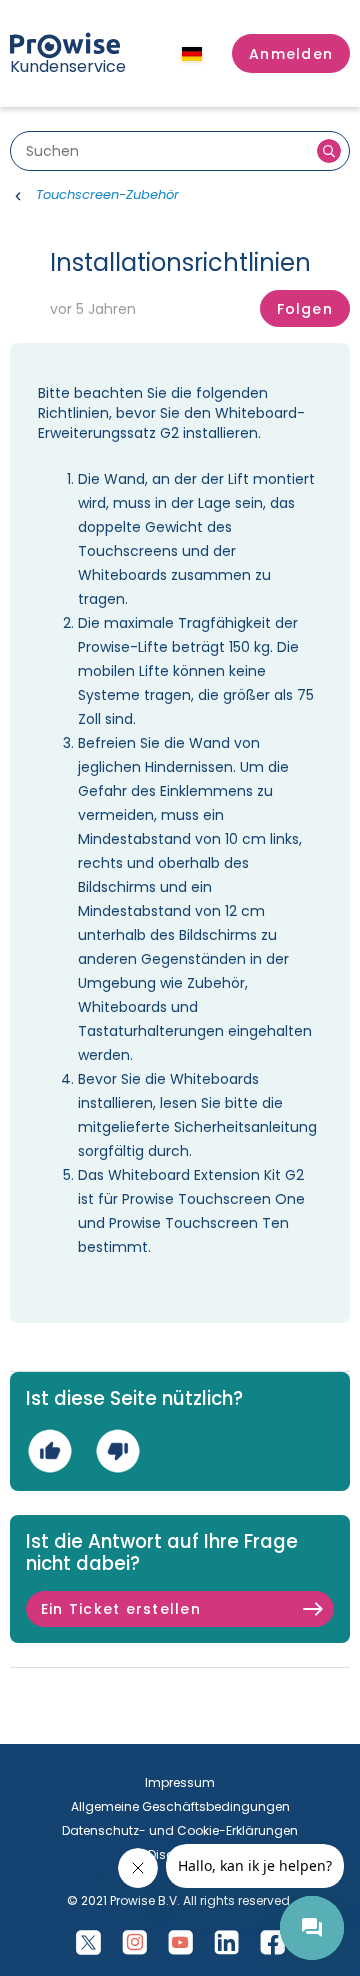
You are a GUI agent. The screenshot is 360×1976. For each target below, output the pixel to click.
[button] (291, 54)
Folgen (305, 309)
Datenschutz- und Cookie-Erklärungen (180, 1830)
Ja (49, 1450)
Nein (117, 1450)
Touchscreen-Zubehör (107, 194)
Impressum (180, 1782)
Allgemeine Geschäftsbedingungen (180, 1806)
